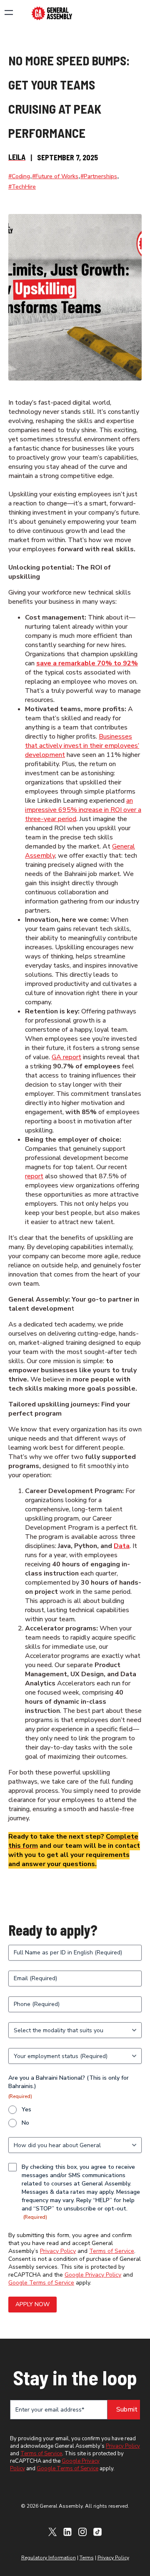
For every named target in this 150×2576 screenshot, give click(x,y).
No (25, 2123)
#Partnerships (99, 176)
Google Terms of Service (41, 2283)
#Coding (19, 176)
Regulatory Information (49, 2558)
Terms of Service (112, 2251)
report (34, 1176)
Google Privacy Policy (93, 2275)
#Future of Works (55, 176)
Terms (87, 2558)
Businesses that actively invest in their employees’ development (82, 746)
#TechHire (22, 187)
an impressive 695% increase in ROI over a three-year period (83, 810)
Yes (26, 2109)
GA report (66, 1057)
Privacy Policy (58, 2251)
